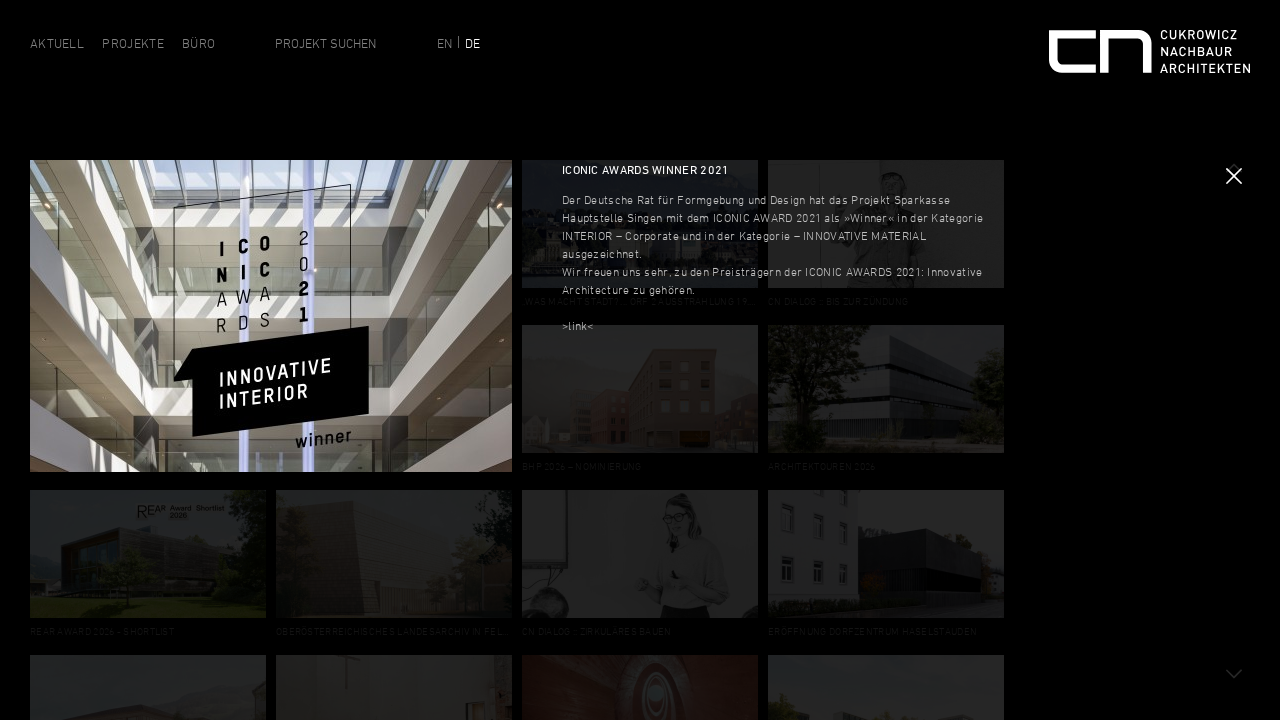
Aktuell (57, 43)
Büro (198, 43)
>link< (578, 325)
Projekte (132, 43)
